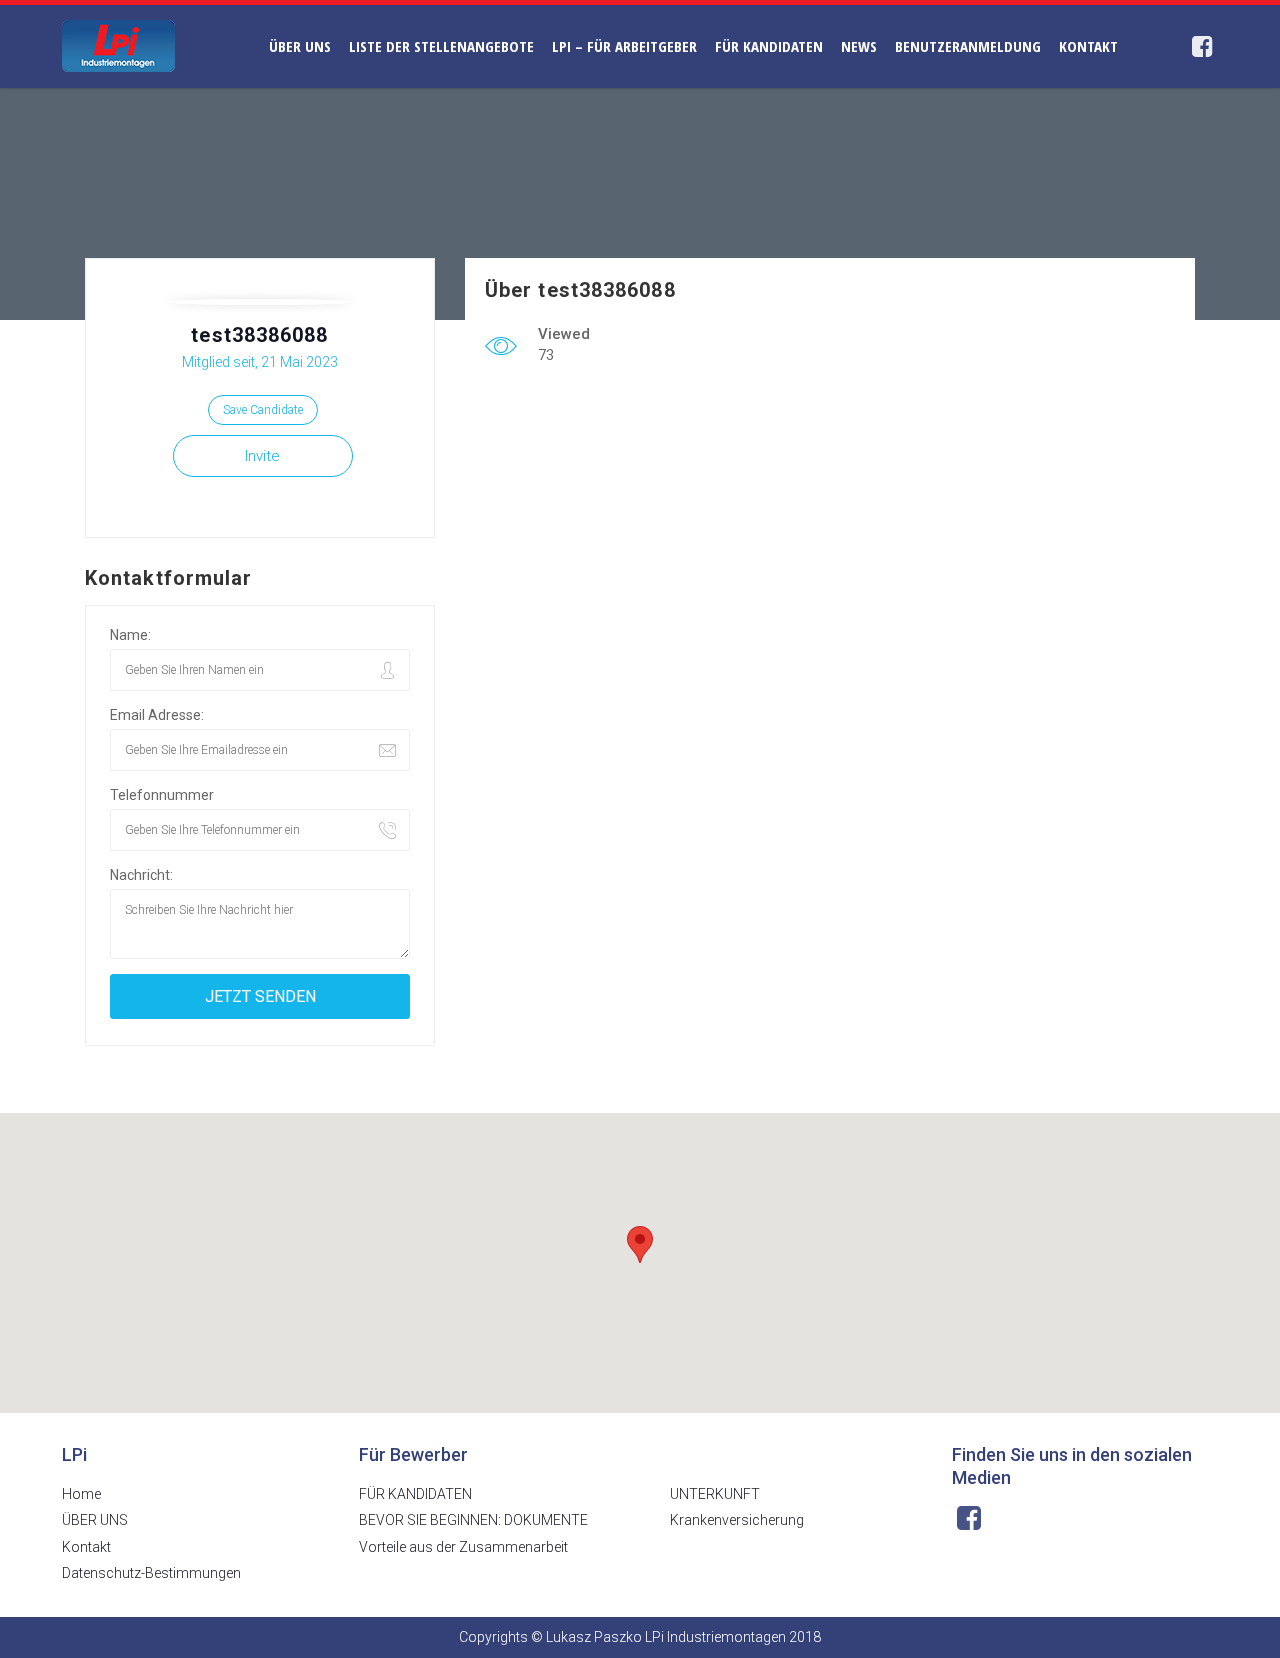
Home (81, 1494)
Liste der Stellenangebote (441, 46)
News (859, 46)
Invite (262, 456)
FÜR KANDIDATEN (769, 46)
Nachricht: (141, 875)
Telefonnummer (162, 795)
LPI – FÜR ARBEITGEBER (624, 46)
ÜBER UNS (300, 46)
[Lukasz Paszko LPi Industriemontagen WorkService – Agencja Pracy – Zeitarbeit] (118, 45)
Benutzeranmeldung (968, 46)
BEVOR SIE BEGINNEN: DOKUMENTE (473, 1520)
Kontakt (1088, 46)
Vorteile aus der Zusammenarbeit (463, 1547)
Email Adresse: (157, 715)
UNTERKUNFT (715, 1494)
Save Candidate (263, 410)
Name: (130, 635)
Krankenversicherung (737, 1520)
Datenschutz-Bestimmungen (151, 1573)
